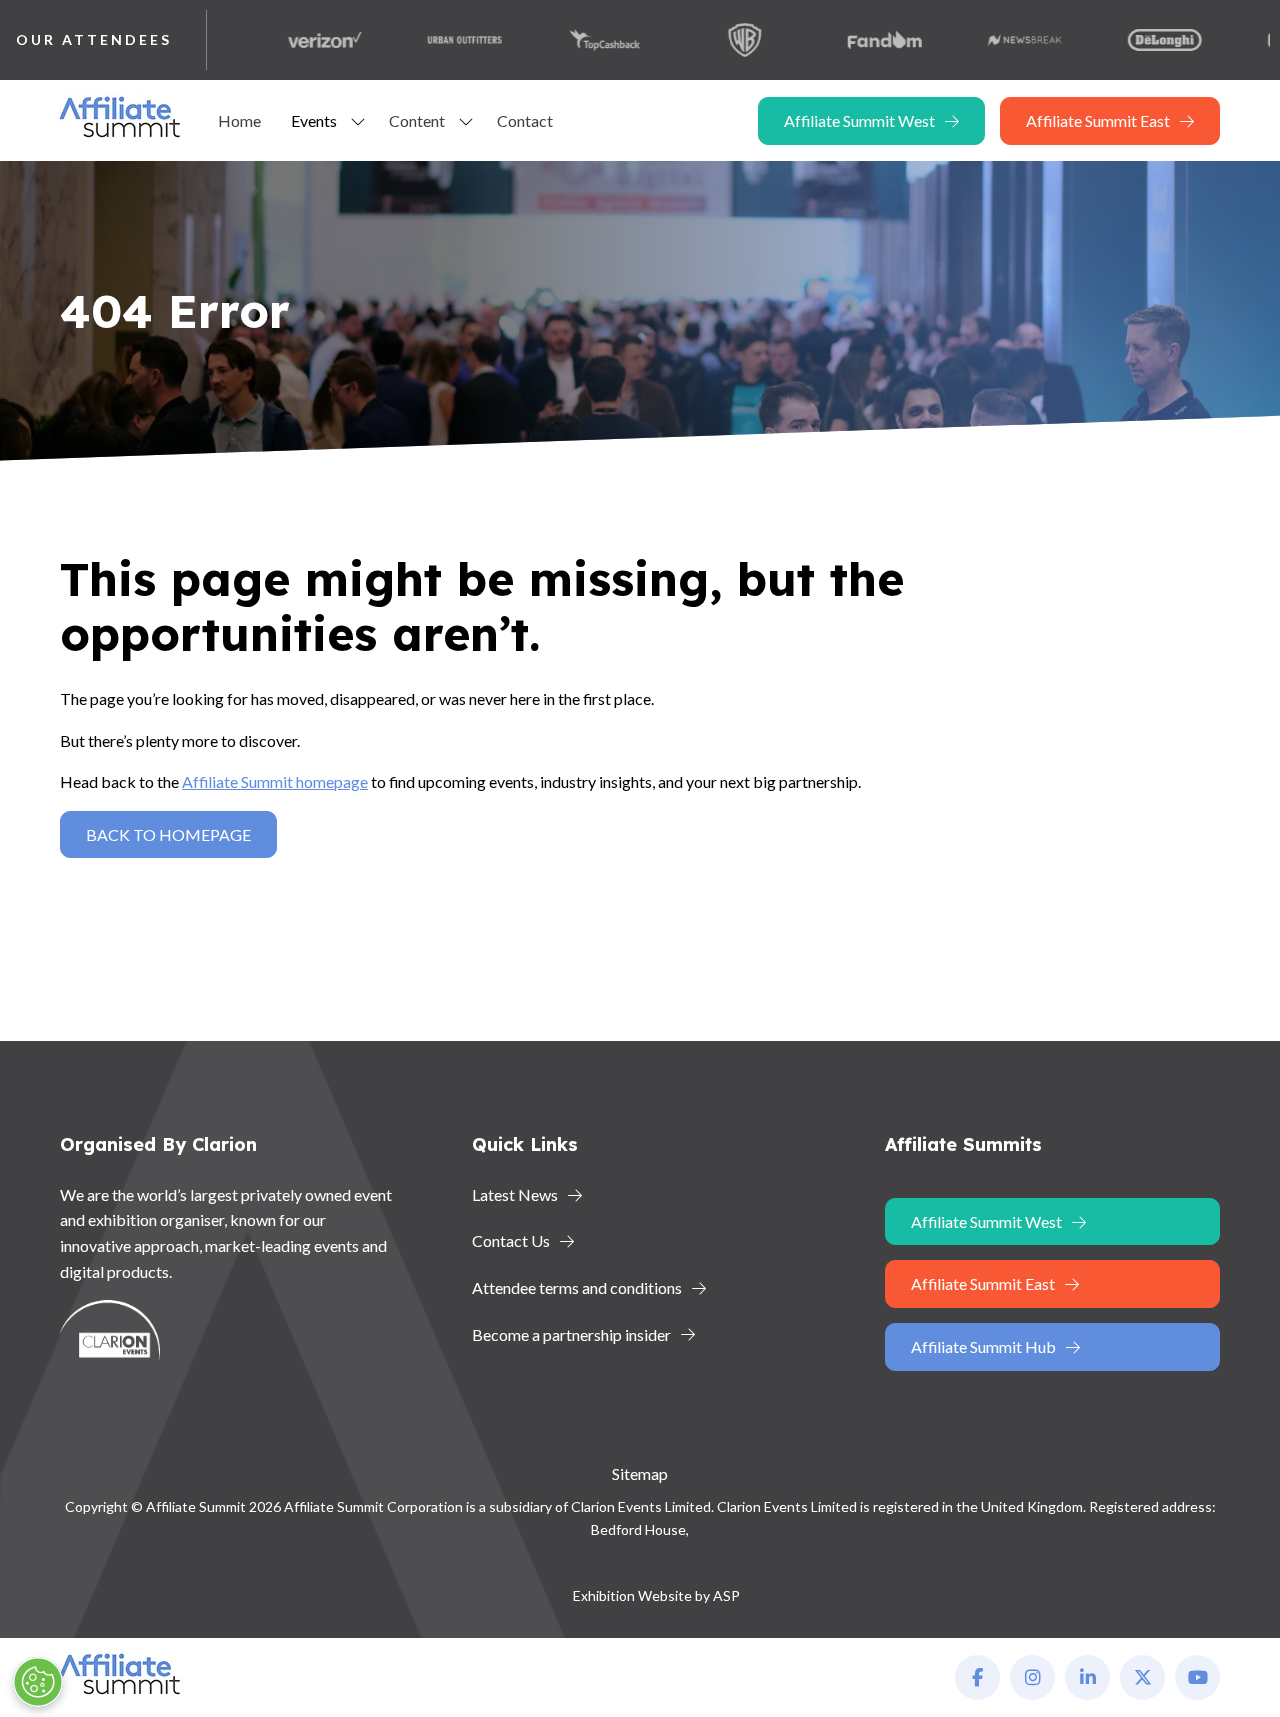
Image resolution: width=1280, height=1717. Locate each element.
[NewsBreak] (996, 40)
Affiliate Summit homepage (275, 781)
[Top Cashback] (576, 40)
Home (239, 120)
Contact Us (511, 1240)
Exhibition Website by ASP (656, 1595)
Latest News (515, 1194)
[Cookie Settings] (38, 1682)
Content (417, 120)
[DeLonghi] (1136, 40)
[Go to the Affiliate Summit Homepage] (124, 137)
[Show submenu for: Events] (358, 121)
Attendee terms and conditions (577, 1287)
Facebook (977, 1677)
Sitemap (640, 1473)
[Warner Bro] (716, 40)
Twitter (1142, 1677)
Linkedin (1087, 1677)
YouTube (1197, 1677)
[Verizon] (296, 40)
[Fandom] (856, 40)
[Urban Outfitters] (436, 40)
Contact (525, 120)
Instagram (1032, 1677)
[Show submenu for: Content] (466, 121)
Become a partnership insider (571, 1334)
